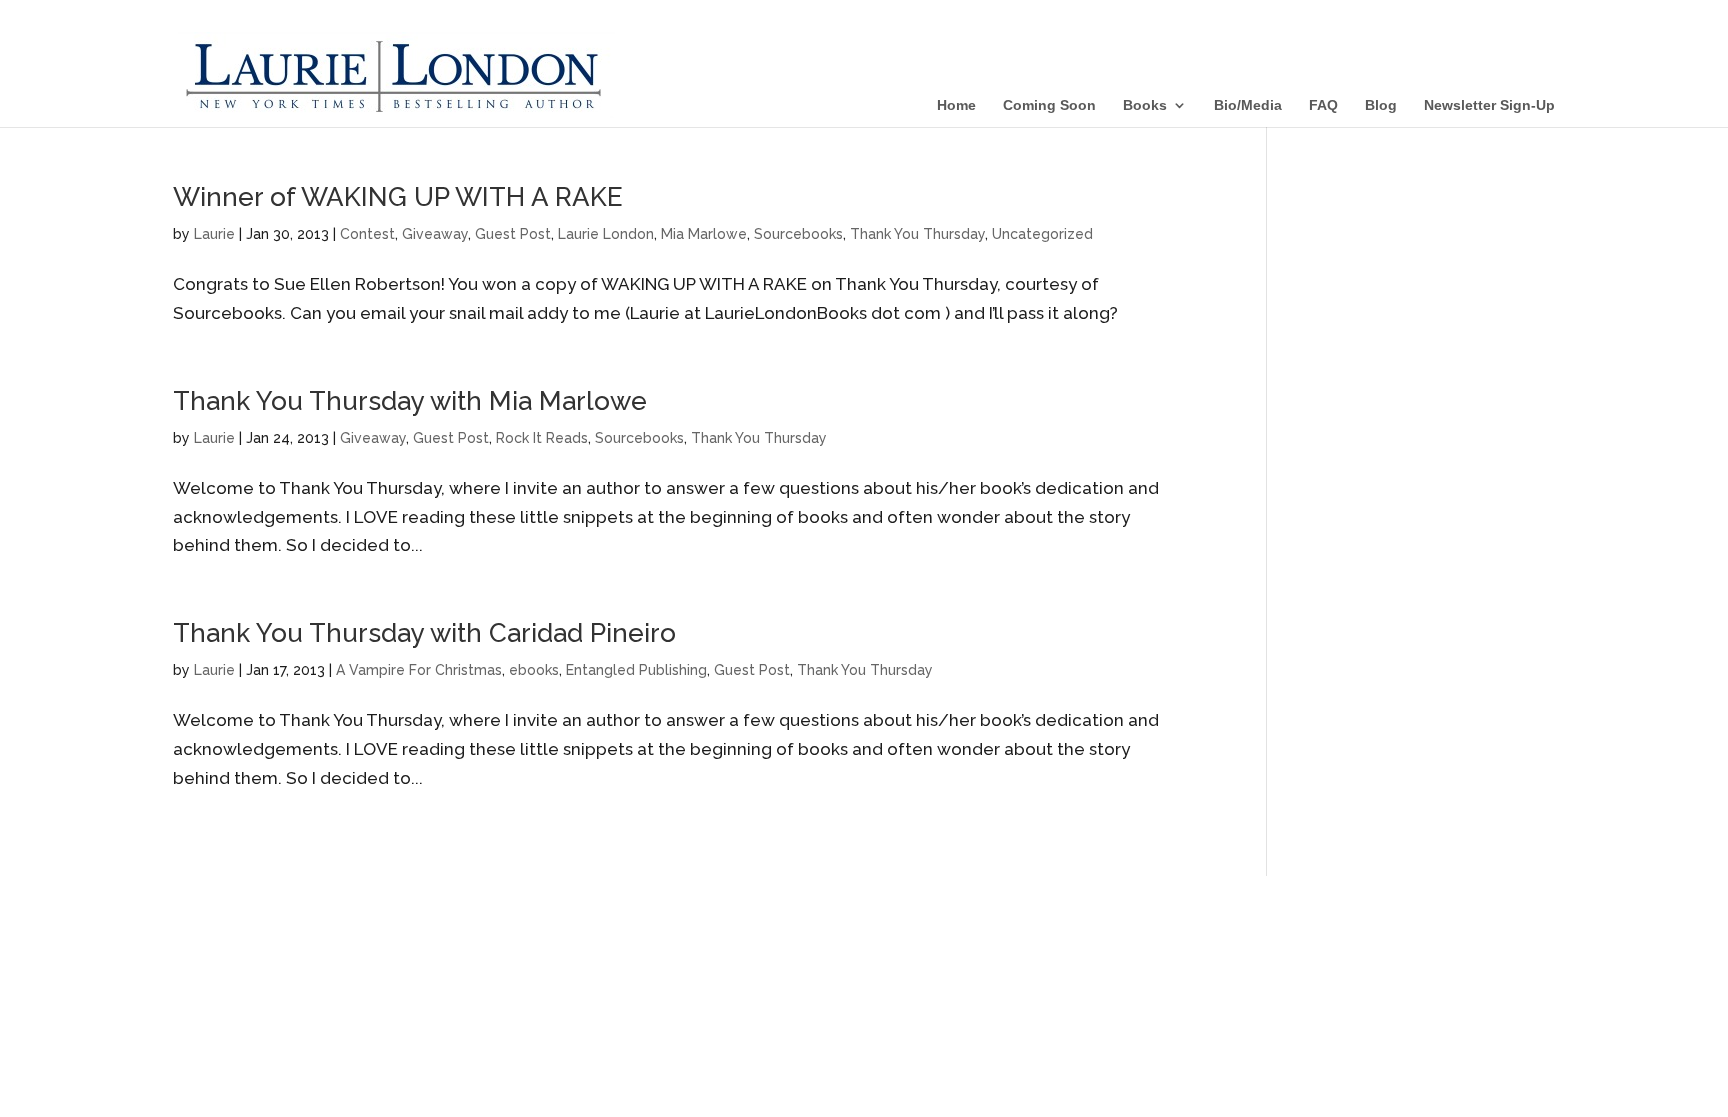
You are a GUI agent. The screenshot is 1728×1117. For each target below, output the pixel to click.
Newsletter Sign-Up (1489, 105)
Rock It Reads (542, 438)
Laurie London (606, 234)
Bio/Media (1248, 105)
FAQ (1323, 105)
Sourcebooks (798, 234)
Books (1145, 105)
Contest (367, 234)
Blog (1381, 105)
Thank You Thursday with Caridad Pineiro (424, 633)
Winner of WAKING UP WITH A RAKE (398, 197)
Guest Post (513, 234)
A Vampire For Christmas (419, 670)
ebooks (534, 670)
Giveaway (435, 234)
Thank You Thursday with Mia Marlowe (410, 401)
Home (956, 105)
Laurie (214, 234)
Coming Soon (1049, 105)
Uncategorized (1042, 234)
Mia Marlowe (704, 234)
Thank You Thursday (917, 234)
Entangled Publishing (636, 670)
